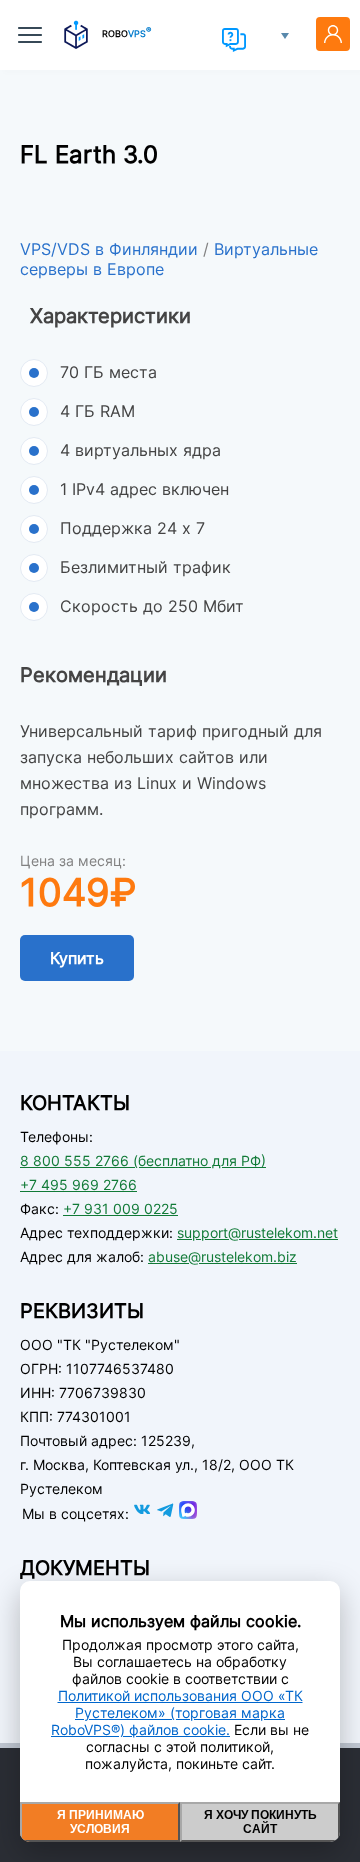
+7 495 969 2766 (78, 1184)
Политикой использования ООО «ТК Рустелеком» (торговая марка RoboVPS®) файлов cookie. (177, 1712)
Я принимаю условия (100, 1822)
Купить (77, 958)
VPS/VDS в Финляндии (109, 249)
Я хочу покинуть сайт (260, 1822)
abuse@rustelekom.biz (222, 1256)
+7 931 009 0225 (120, 1208)
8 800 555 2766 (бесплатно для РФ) (143, 1160)
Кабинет (333, 34)
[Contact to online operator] (234, 40)
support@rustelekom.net (257, 1232)
